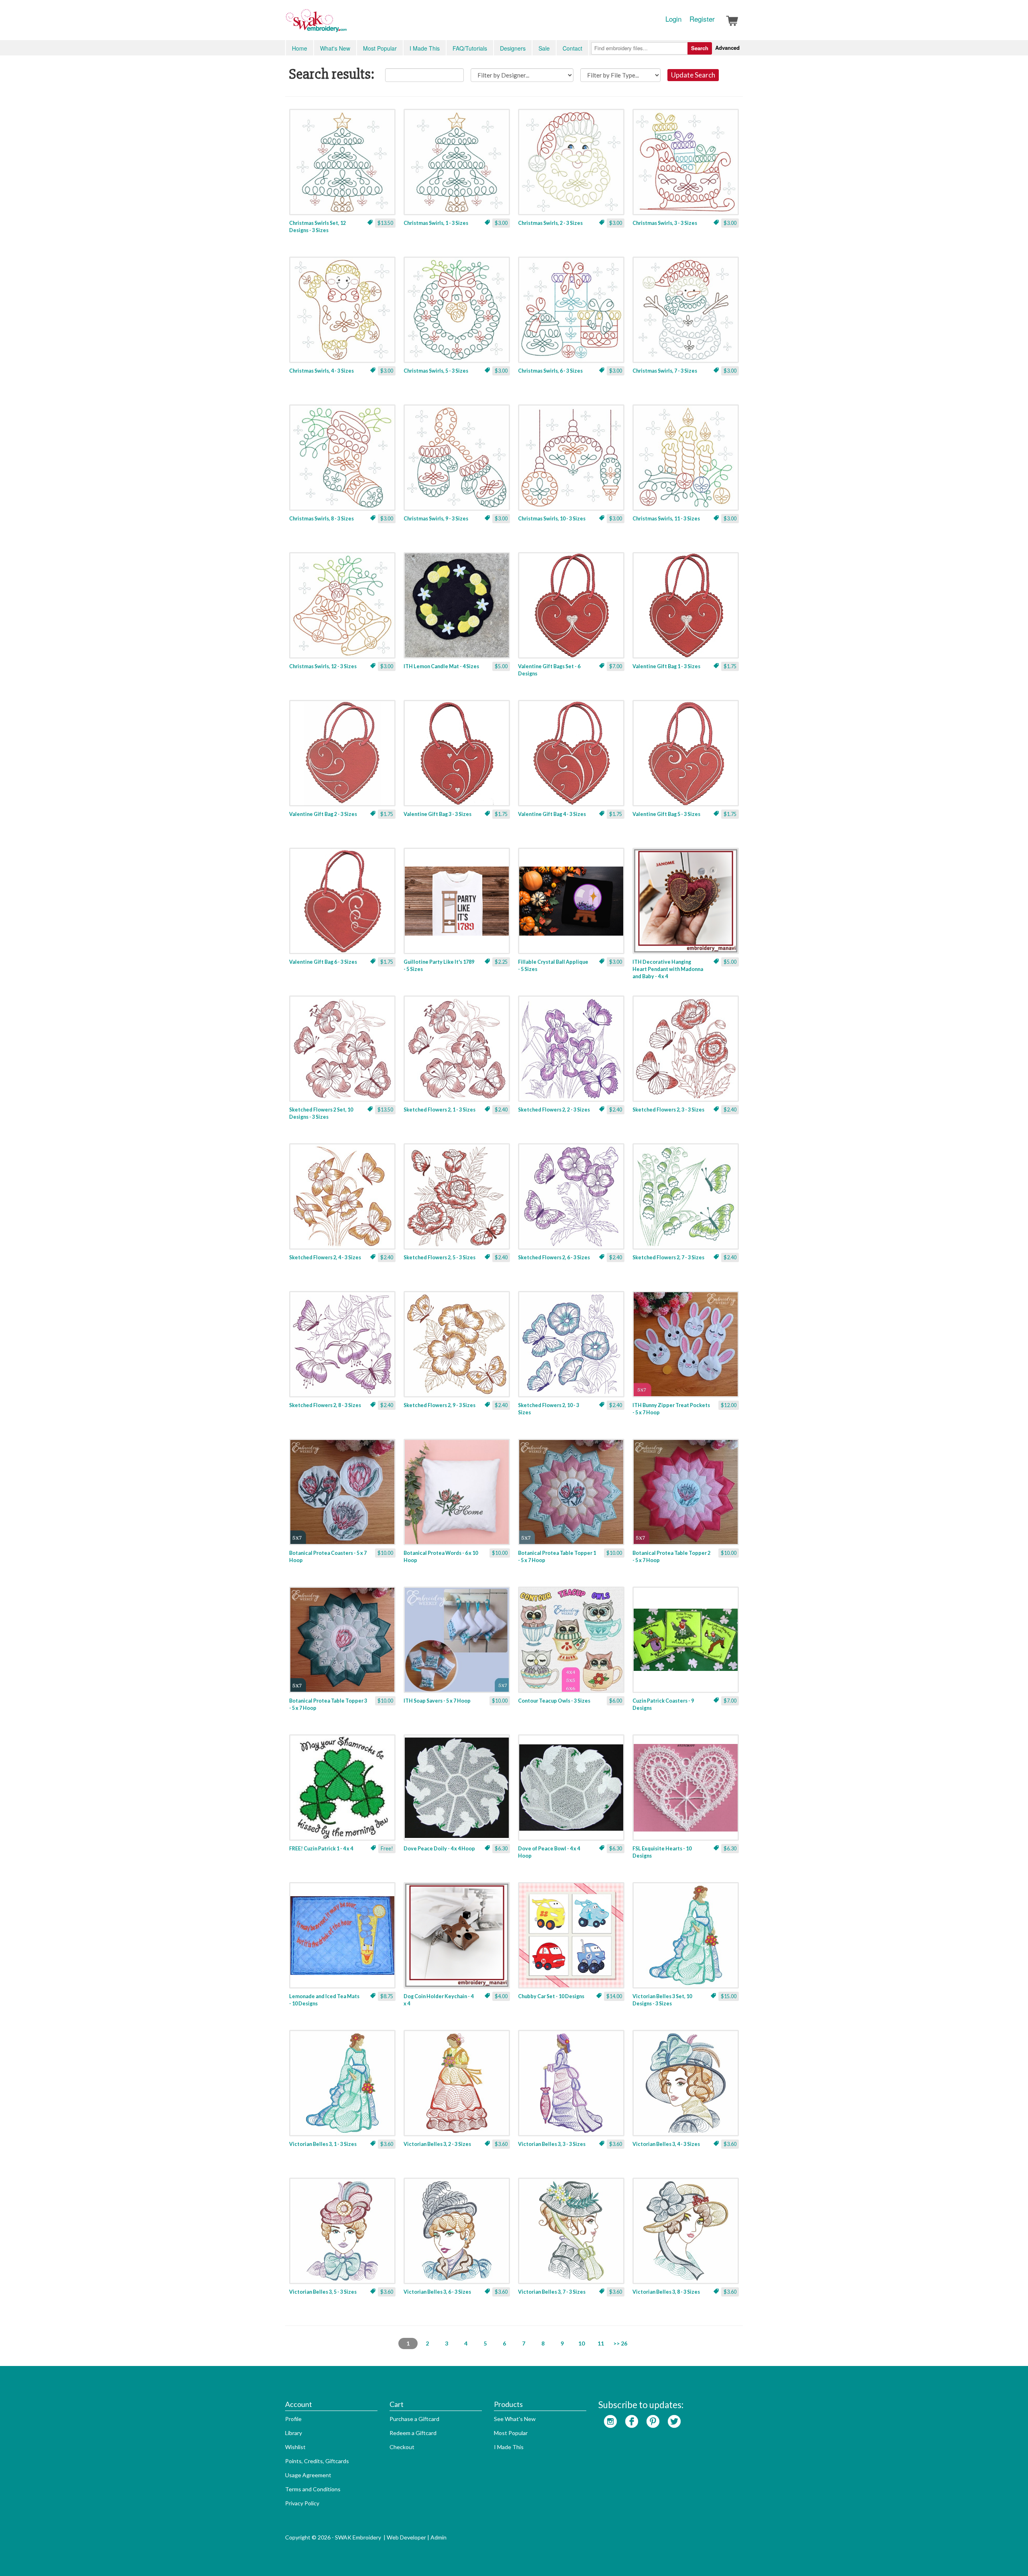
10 (581, 2343)
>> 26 (620, 2343)
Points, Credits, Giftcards (317, 2461)
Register (702, 19)
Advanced (727, 48)
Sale (544, 48)
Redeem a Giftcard (413, 2433)
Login (673, 19)
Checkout (402, 2447)
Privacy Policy (302, 2503)
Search (700, 48)
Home (300, 48)
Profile (293, 2419)
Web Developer (406, 2537)
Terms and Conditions (313, 2489)
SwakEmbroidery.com (345, 24)
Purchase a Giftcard (414, 2419)
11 (601, 2343)
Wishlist (295, 2447)
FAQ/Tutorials (470, 48)
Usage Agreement (308, 2475)
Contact (572, 48)
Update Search (693, 75)
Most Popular (380, 48)
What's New (335, 48)
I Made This (425, 48)
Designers (513, 48)
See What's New (515, 2419)
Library (294, 2433)
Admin (439, 2537)
